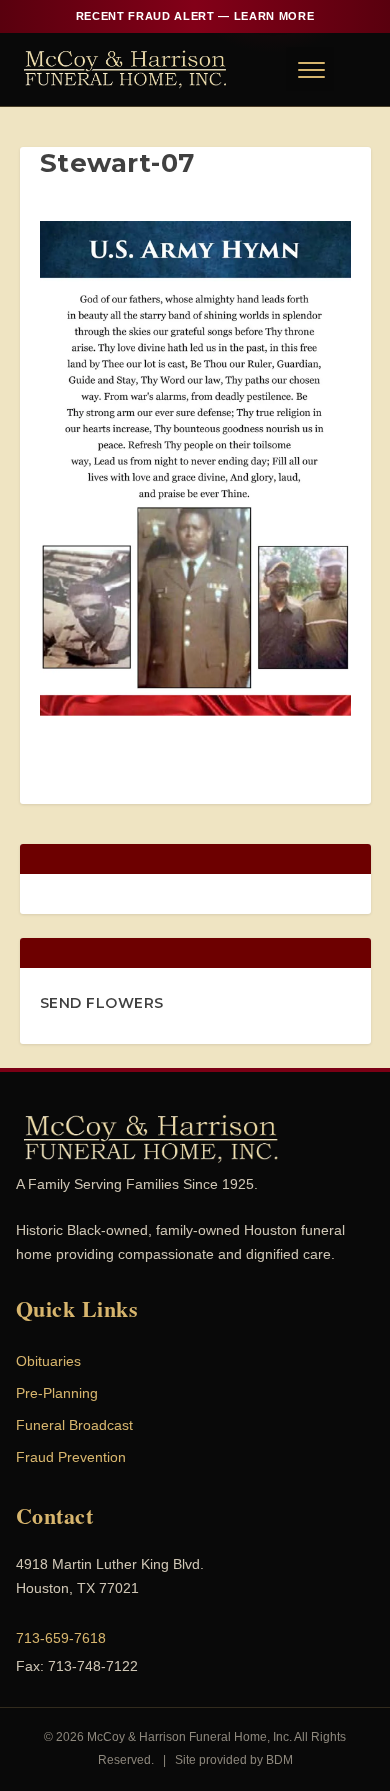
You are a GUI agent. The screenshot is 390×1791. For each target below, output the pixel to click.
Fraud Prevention (71, 1457)
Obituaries (48, 1361)
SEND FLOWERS (102, 1003)
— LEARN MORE (195, 16)
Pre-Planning (57, 1393)
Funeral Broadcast (74, 1425)
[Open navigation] (310, 69)
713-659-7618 (61, 1638)
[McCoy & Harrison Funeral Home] (125, 69)
